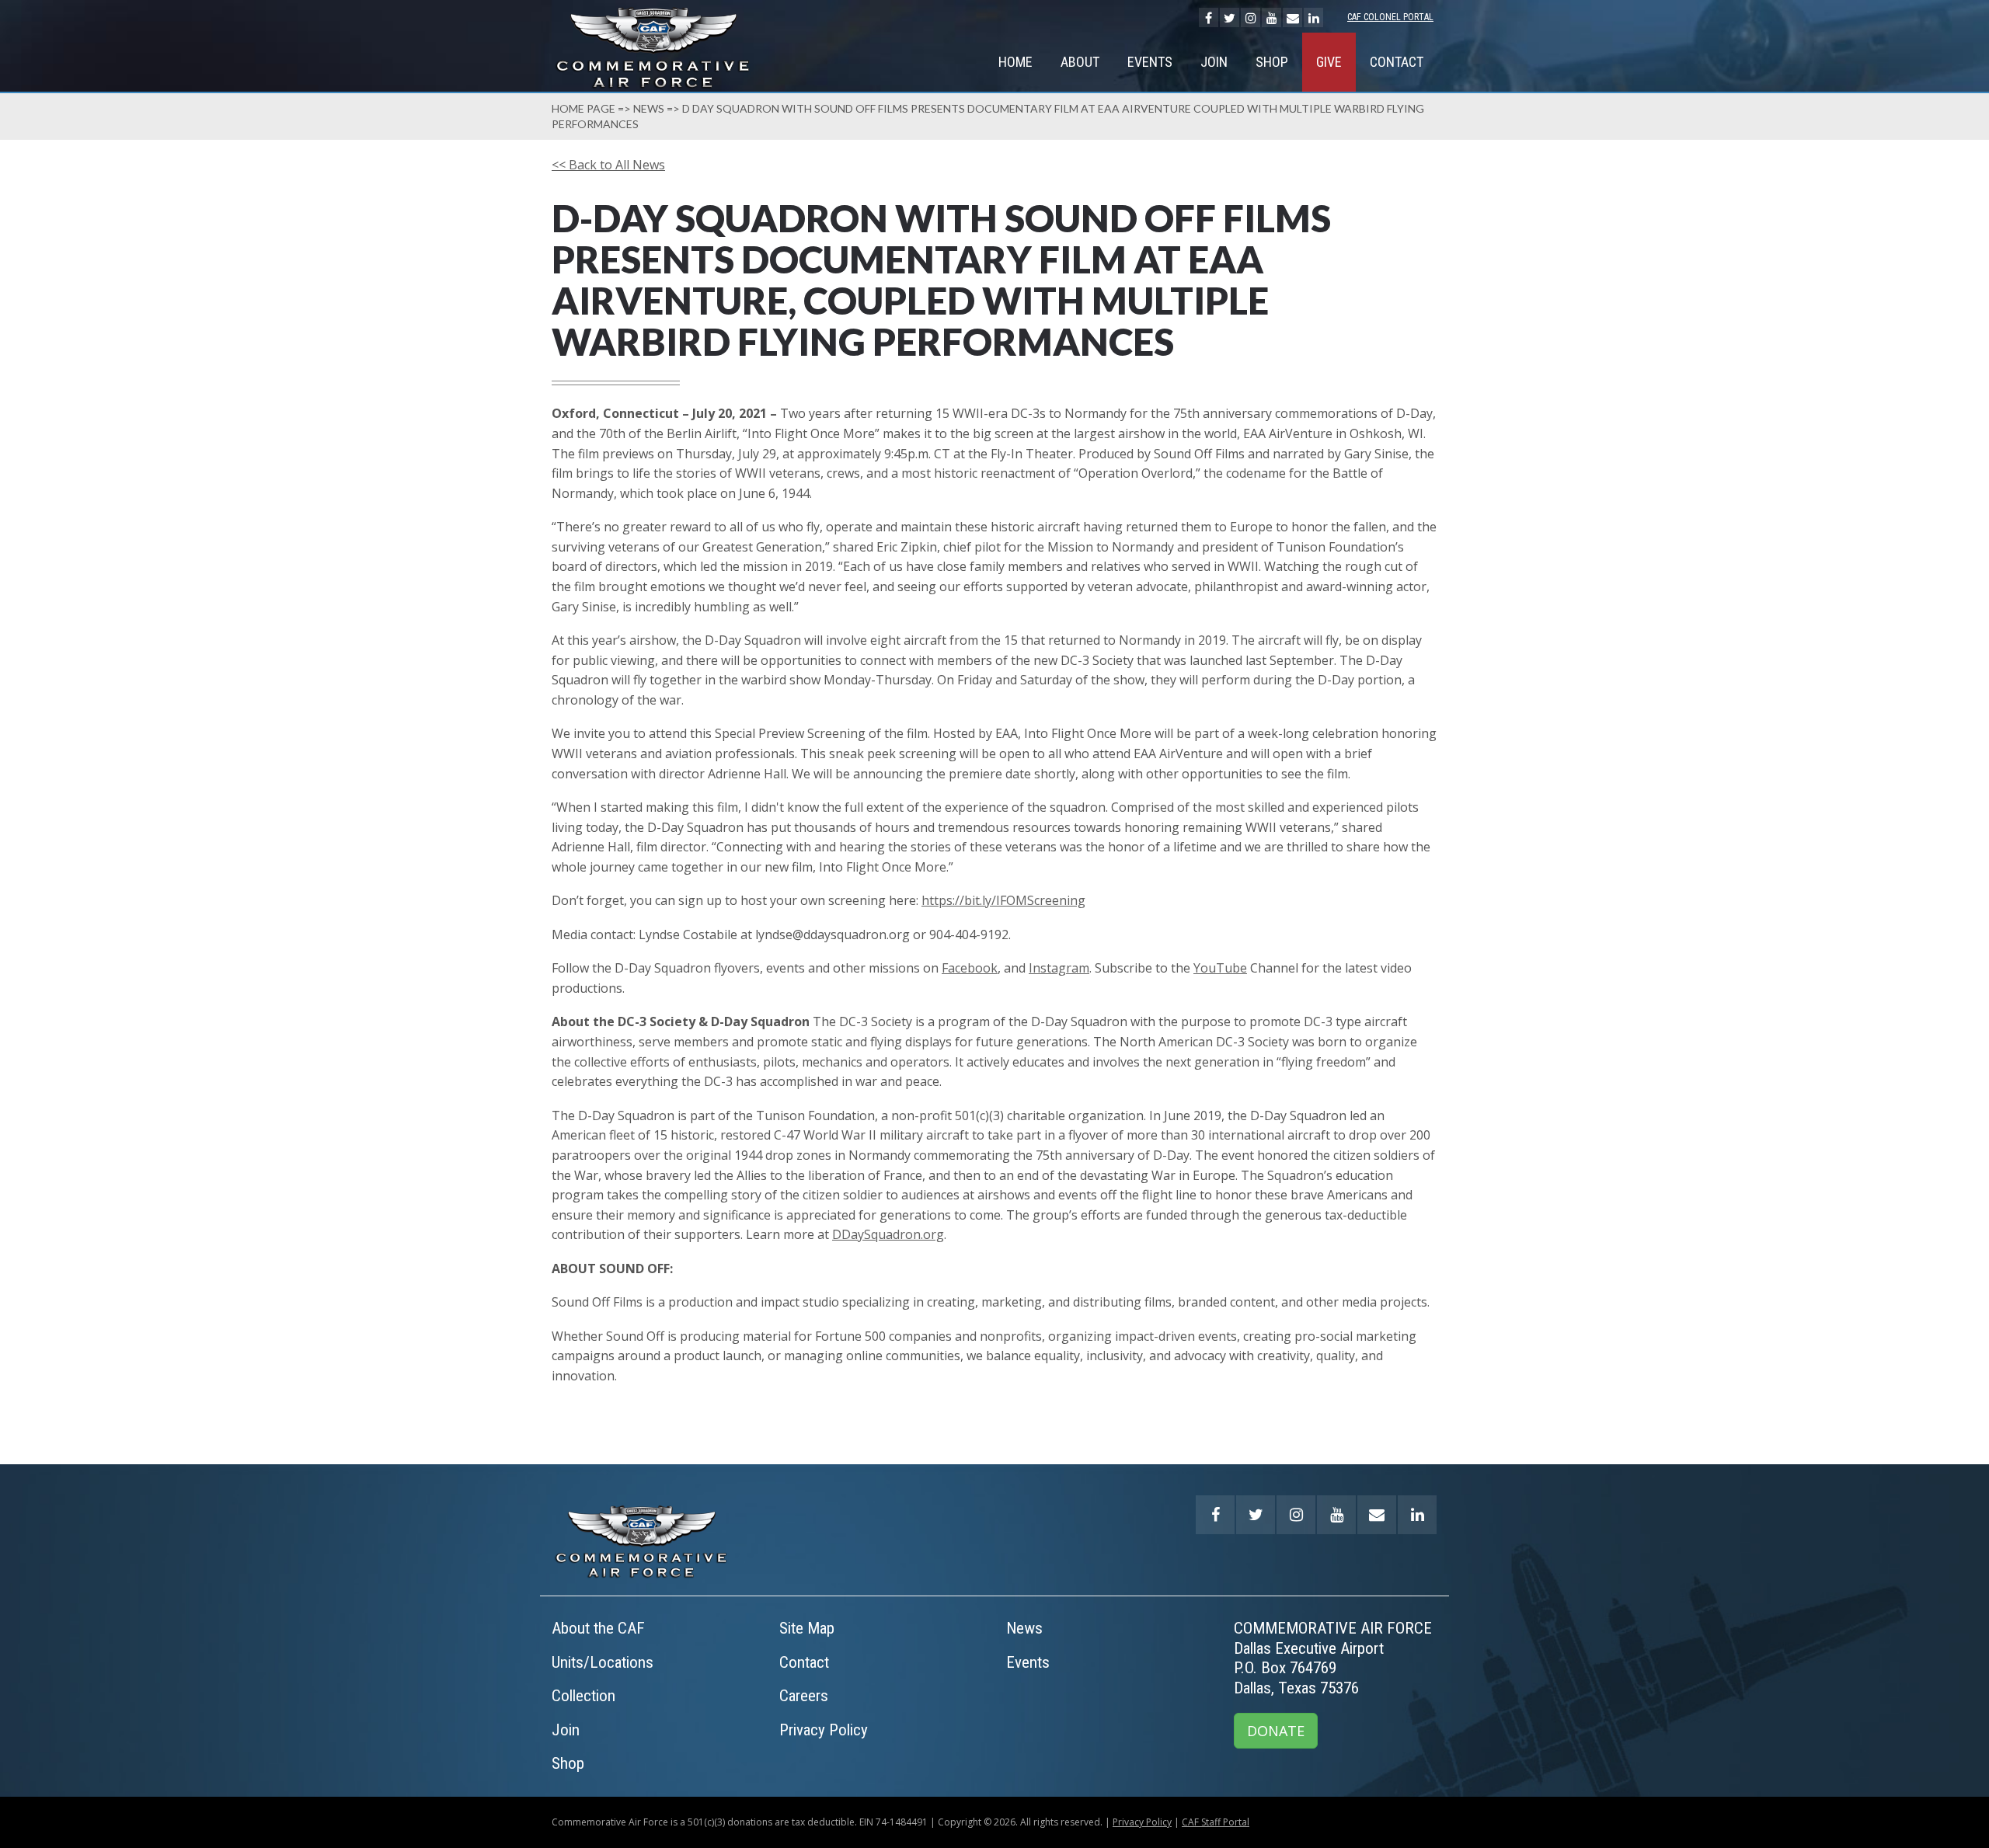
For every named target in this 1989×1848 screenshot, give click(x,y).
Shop (1272, 62)
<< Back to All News (608, 165)
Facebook (970, 968)
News (649, 108)
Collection (583, 1696)
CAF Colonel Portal (1390, 17)
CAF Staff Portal (1216, 1822)
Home (1015, 62)
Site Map (807, 1628)
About (1080, 62)
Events (1150, 62)
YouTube (1220, 968)
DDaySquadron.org (888, 1234)
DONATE (1276, 1731)
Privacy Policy (824, 1730)
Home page (583, 108)
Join (1214, 62)
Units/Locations (603, 1662)
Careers (804, 1696)
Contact (1397, 62)
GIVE (1329, 62)
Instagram (1059, 968)
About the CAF (598, 1628)
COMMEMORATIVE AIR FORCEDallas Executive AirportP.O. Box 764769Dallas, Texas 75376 (1333, 1658)
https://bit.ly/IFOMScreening (1003, 900)
